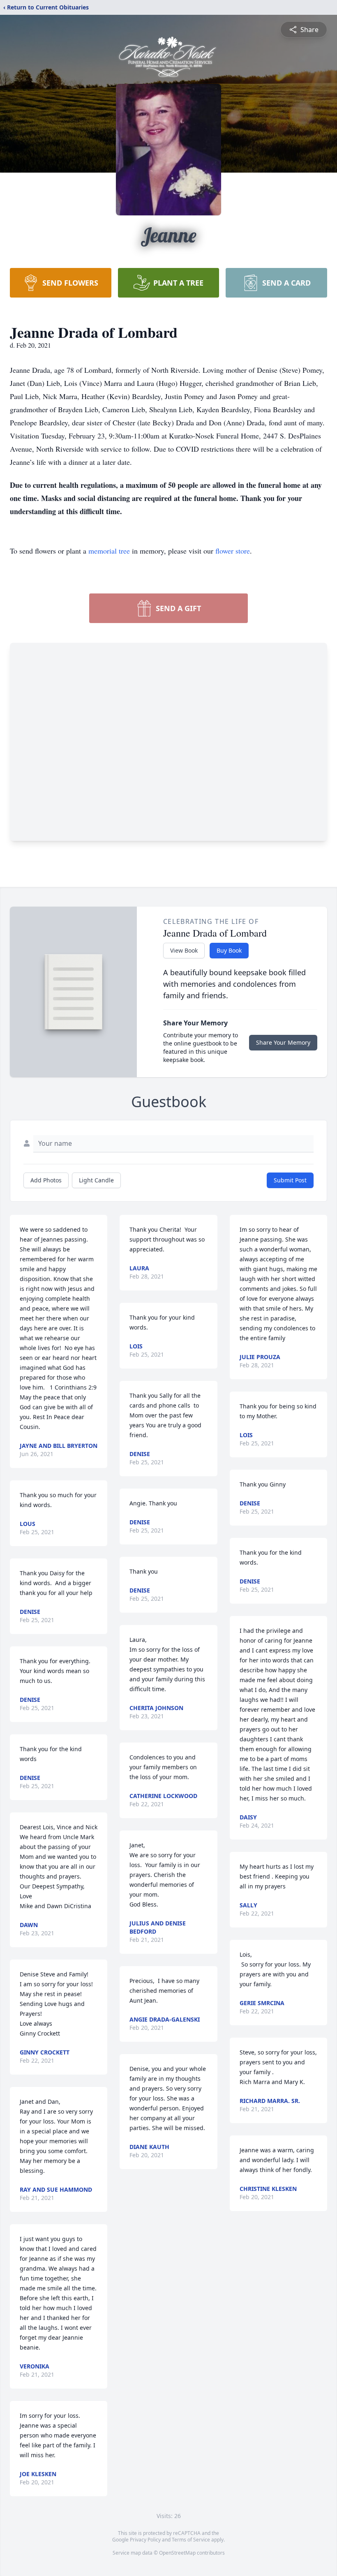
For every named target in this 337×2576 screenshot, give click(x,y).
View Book (184, 950)
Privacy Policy (145, 2540)
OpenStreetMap (177, 2553)
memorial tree (109, 551)
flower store (233, 551)
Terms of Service (191, 2540)
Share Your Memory (283, 1042)
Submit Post (290, 1180)
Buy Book (229, 950)
